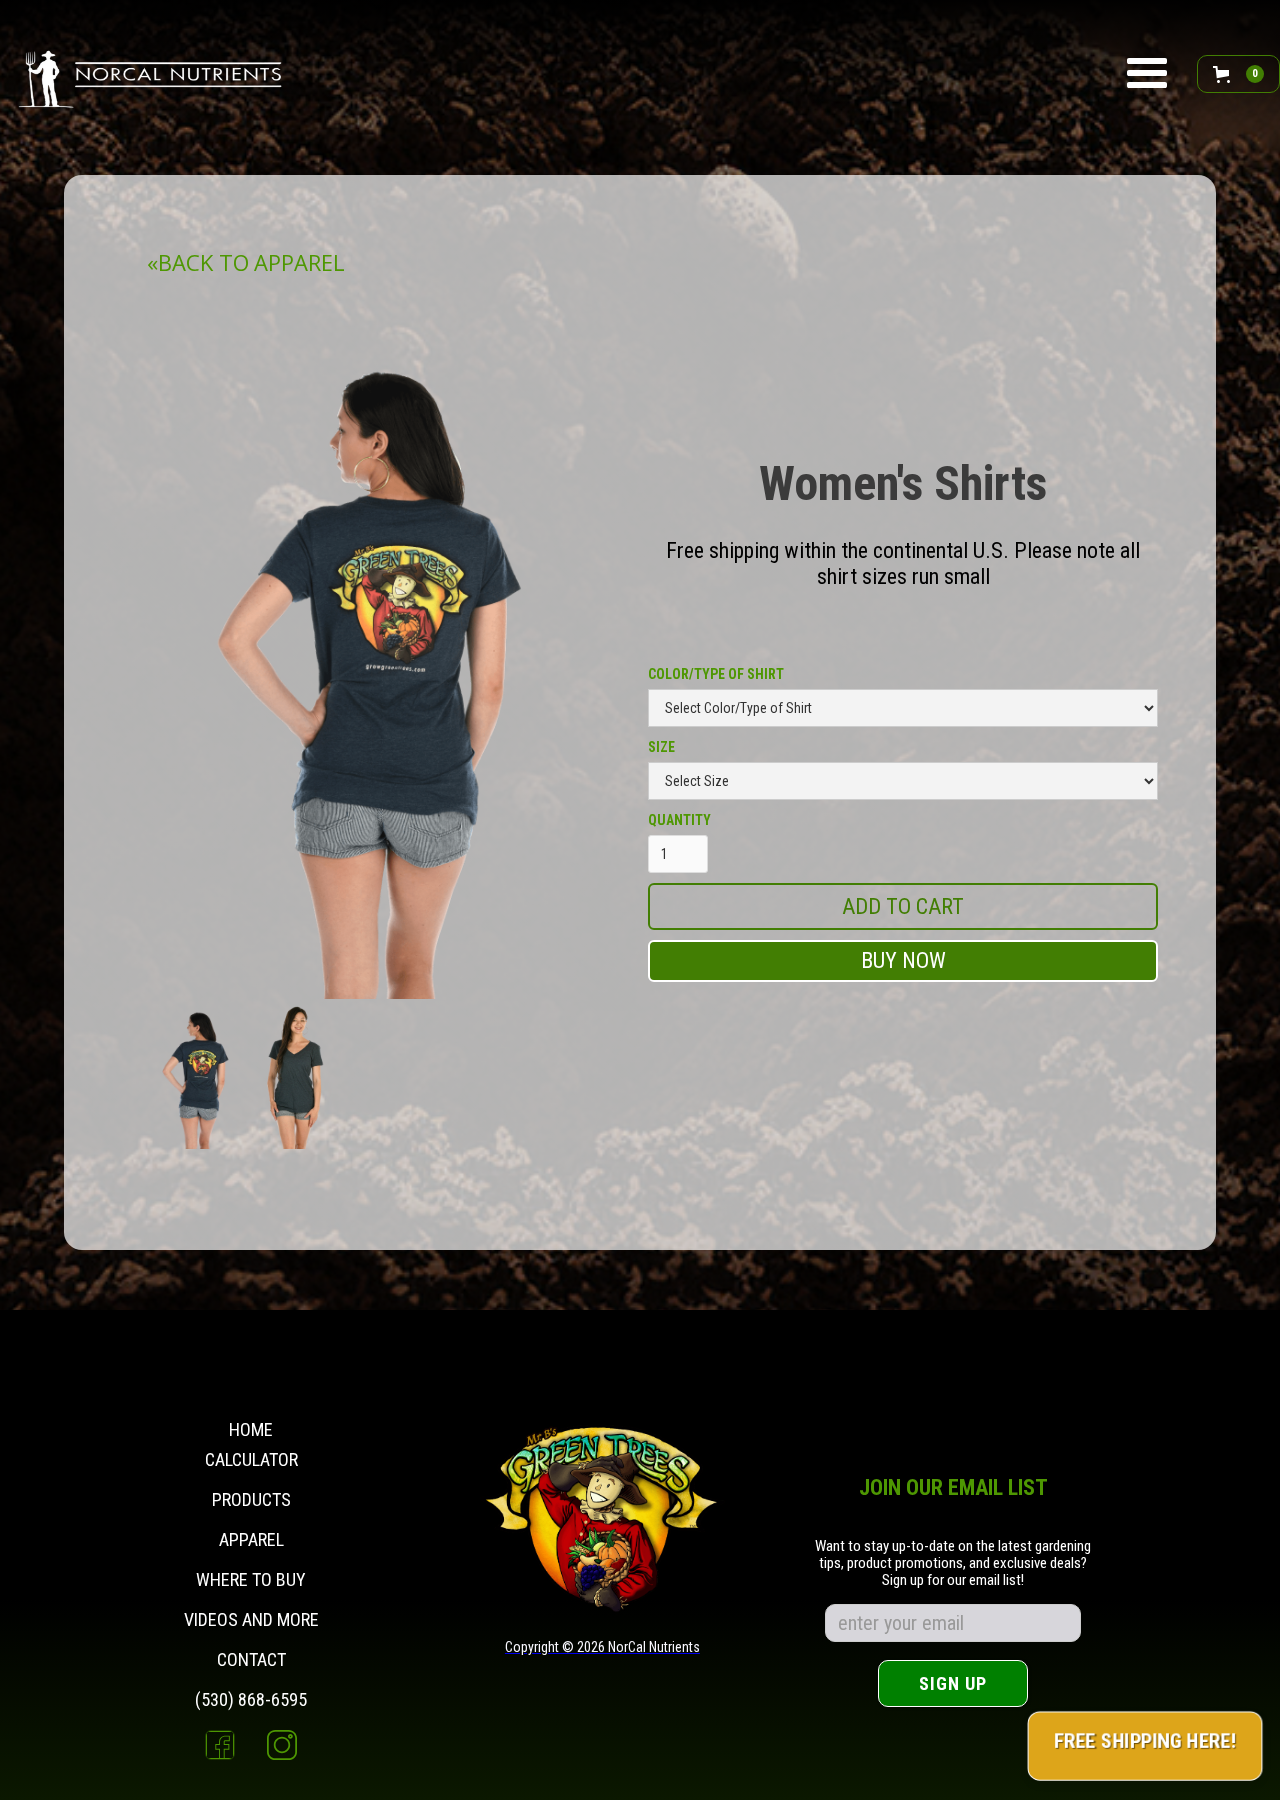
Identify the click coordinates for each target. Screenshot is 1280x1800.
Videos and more (251, 1620)
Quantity (679, 820)
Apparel (251, 1540)
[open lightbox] (197, 1074)
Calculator (251, 1460)
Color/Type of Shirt (716, 674)
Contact (251, 1660)
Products (251, 1500)
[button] (1147, 74)
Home (251, 1429)
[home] (153, 73)
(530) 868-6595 (251, 1700)
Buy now (903, 960)
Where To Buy (251, 1580)
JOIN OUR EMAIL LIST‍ (953, 1489)
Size (661, 747)
